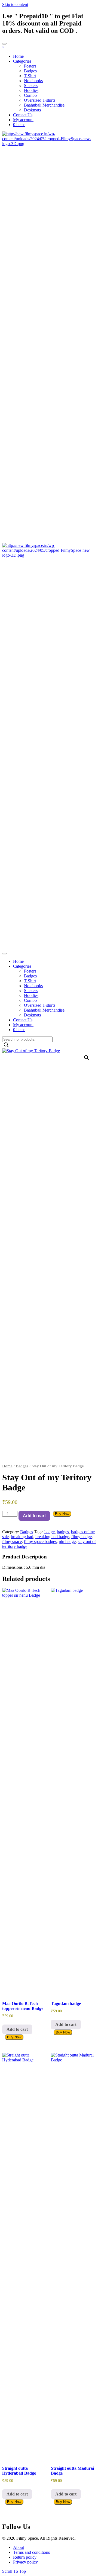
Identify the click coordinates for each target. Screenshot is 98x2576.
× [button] (3, 47)
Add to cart (34, 1516)
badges (63, 1532)
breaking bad (22, 1537)
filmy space (12, 1542)
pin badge (67, 1542)
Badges (22, 1466)
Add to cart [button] (17, 2029)
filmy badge (82, 1537)
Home (7, 1466)
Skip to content (15, 4)
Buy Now (62, 1514)
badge (50, 1532)
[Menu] (4, 44)
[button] (87, 1058)
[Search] (6, 1045)
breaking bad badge (52, 1537)
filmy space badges (40, 1542)
